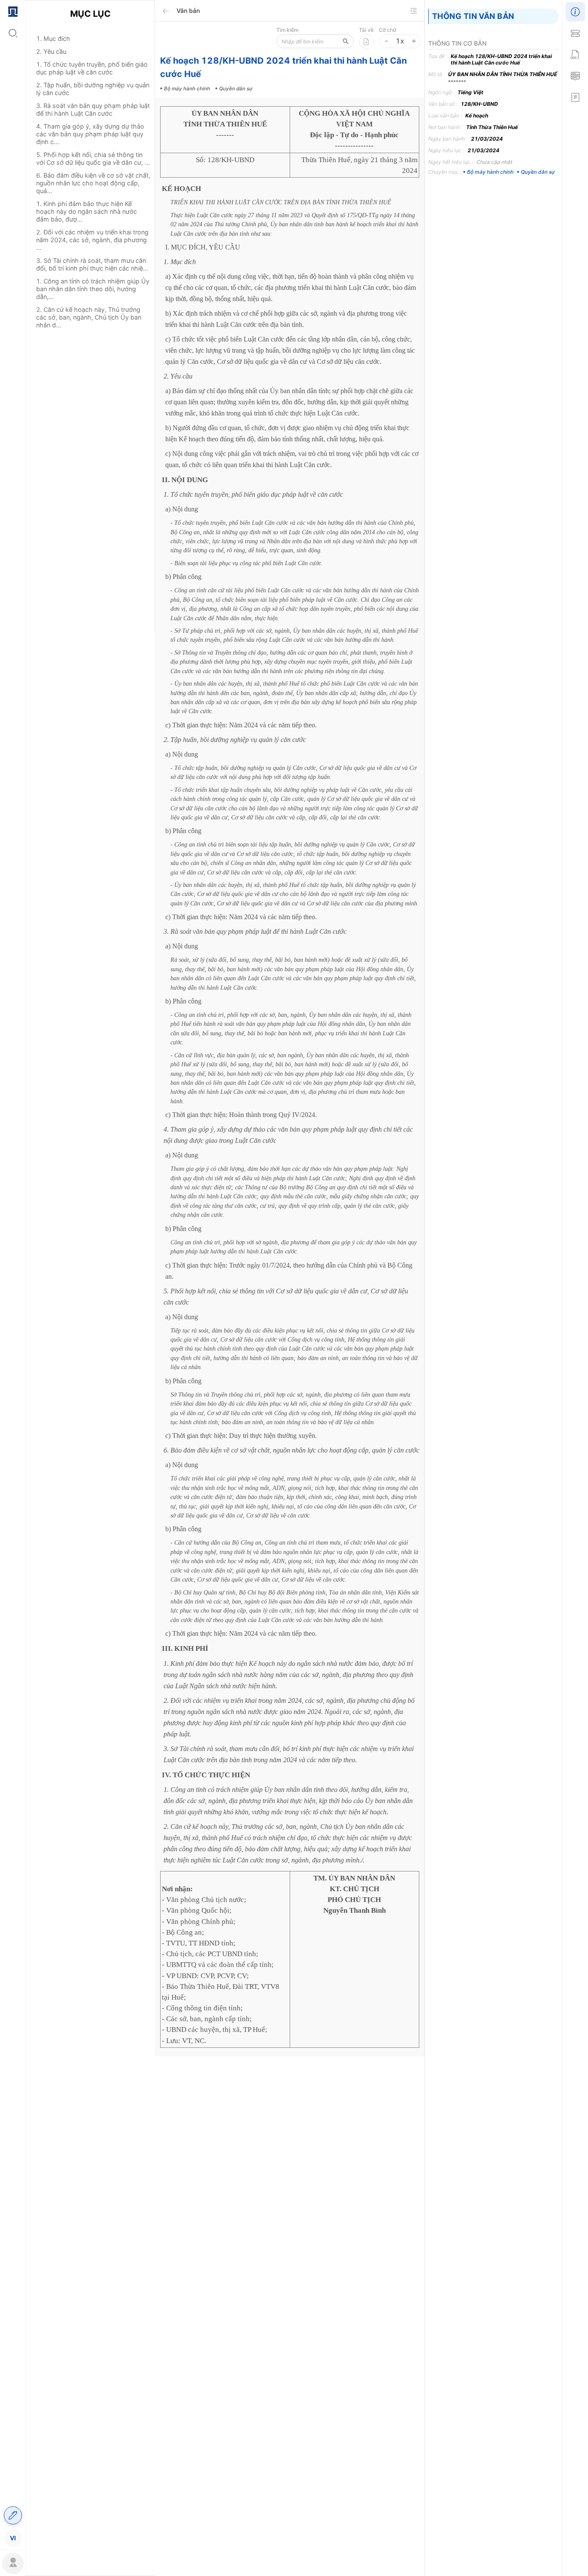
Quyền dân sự (538, 172)
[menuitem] (13, 11)
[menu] (13, 1274)
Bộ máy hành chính (490, 172)
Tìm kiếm (287, 30)
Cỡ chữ (387, 30)
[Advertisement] (90, 487)
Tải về (366, 30)
